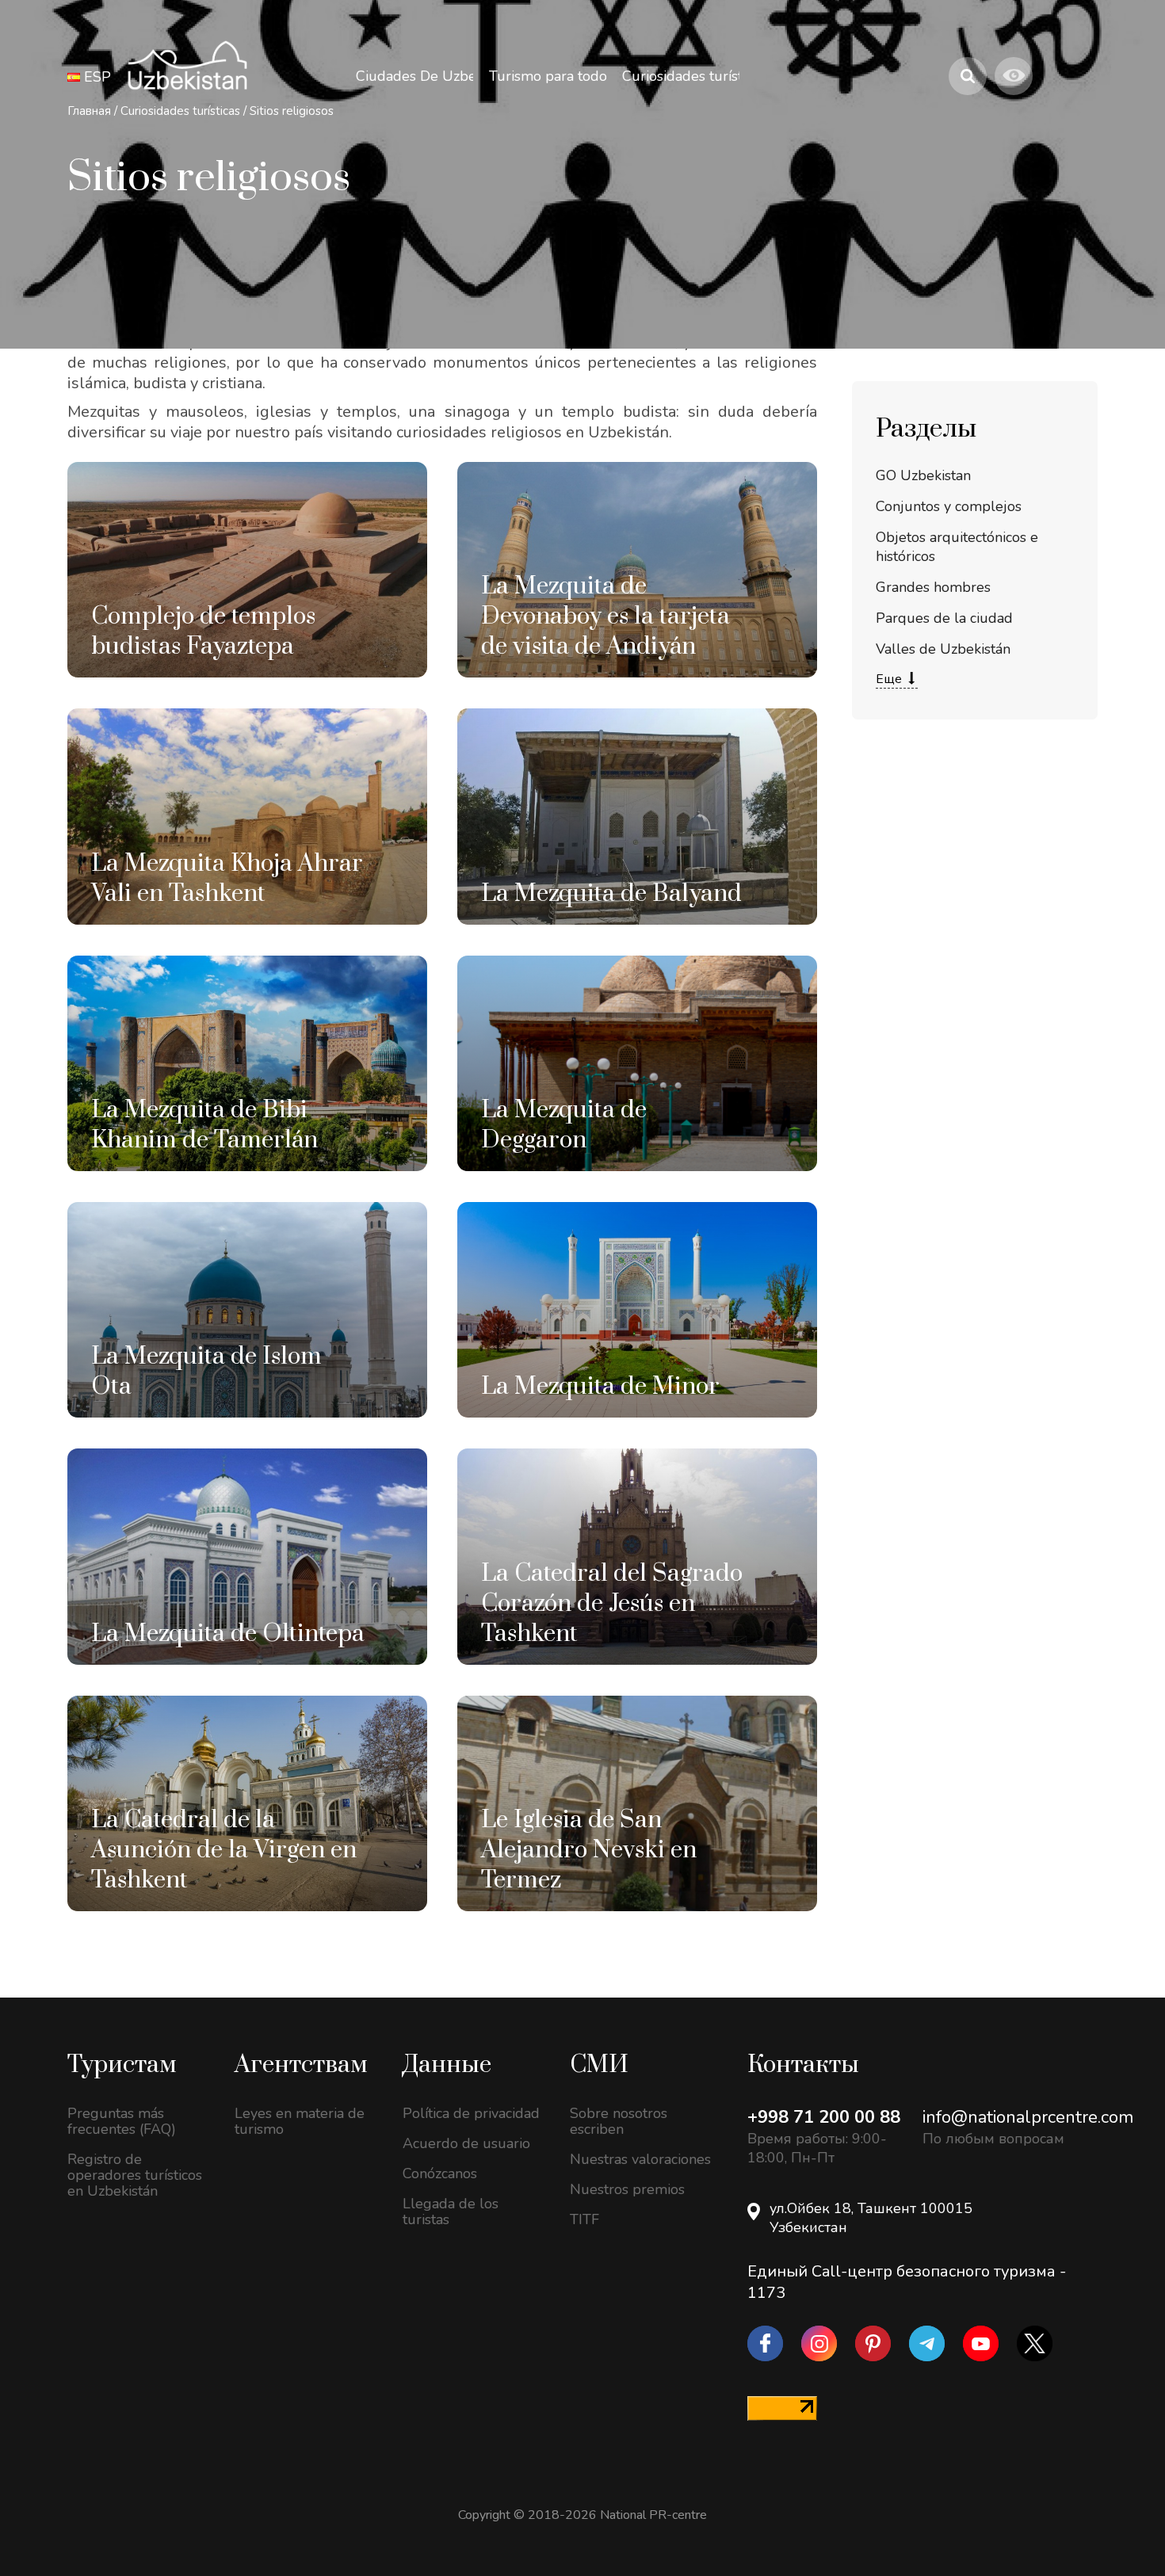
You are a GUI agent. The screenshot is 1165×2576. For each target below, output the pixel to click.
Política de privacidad (471, 2113)
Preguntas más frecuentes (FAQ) (122, 2121)
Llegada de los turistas (451, 2212)
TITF (584, 2219)
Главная (89, 111)
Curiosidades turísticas (182, 111)
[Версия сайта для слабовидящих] (1014, 76)
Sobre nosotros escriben (619, 2121)
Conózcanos (440, 2173)
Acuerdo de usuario (466, 2143)
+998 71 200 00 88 (824, 2117)
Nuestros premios (627, 2189)
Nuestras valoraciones (640, 2159)
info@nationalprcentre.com (1028, 2117)
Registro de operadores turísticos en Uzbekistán (135, 2175)
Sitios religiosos (292, 111)
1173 (766, 2293)
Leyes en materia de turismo (300, 2121)
